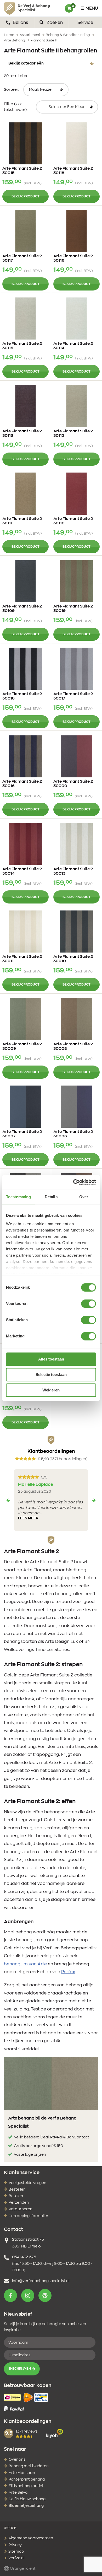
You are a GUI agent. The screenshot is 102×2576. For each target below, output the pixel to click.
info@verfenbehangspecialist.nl (41, 2281)
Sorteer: (12, 90)
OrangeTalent (22, 2569)
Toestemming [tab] (18, 1197)
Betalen (16, 2196)
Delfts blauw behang (27, 2499)
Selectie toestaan (51, 1375)
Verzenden (19, 2203)
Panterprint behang (27, 2480)
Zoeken (54, 23)
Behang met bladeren (29, 2466)
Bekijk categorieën (26, 63)
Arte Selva (18, 2493)
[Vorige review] (8, 1500)
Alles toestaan (51, 1359)
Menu (92, 8)
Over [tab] (84, 1197)
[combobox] (67, 107)
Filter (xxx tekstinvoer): (16, 107)
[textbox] (67, 107)
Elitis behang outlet (26, 2486)
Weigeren (51, 1390)
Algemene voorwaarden (30, 2538)
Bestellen (17, 2190)
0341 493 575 (24, 2257)
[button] (10, 2295)
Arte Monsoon (22, 2473)
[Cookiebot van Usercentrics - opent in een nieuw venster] (73, 1182)
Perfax (68, 1972)
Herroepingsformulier (29, 2216)
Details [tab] (51, 1197)
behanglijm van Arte (25, 1964)
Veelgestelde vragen (27, 2183)
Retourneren (21, 2209)
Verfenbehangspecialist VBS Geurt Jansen (27, 8)
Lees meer (28, 1518)
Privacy (15, 2545)
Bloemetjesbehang (26, 2506)
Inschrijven (20, 2369)
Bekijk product (25, 196)
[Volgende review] (94, 1500)
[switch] (89, 1304)
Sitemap (16, 2552)
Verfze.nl (16, 2558)
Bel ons (20, 23)
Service (85, 23)
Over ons (17, 2460)
